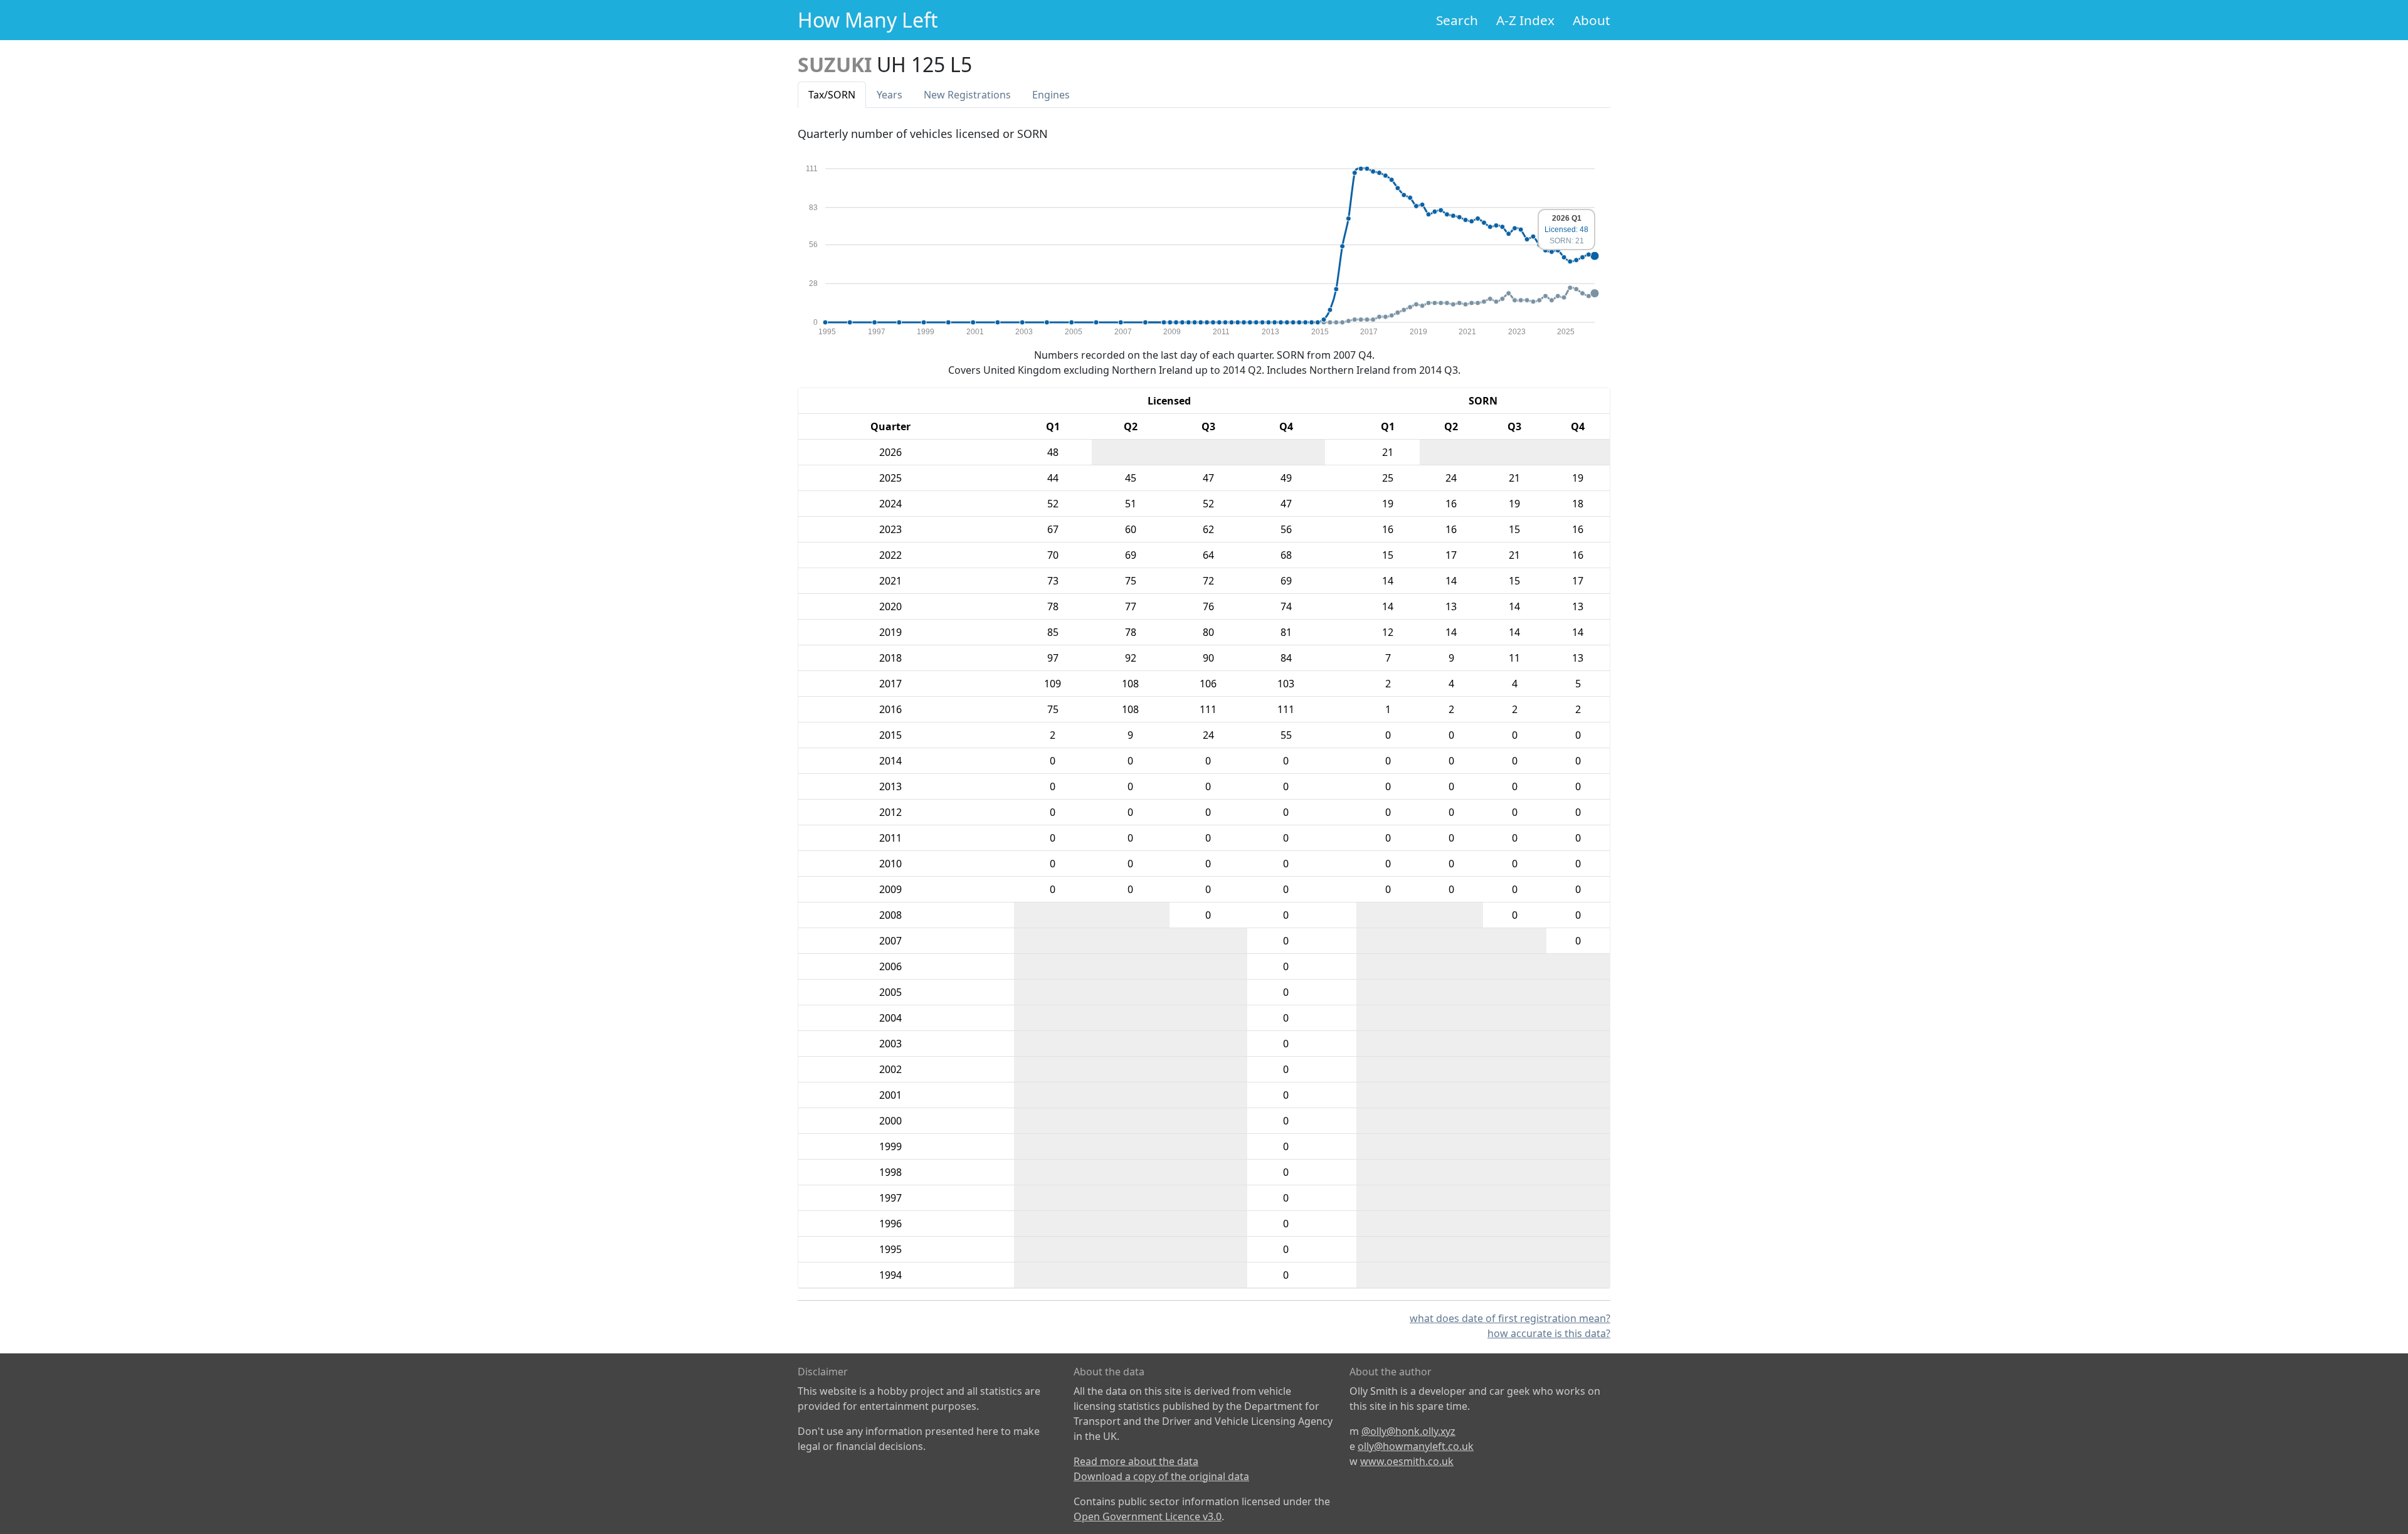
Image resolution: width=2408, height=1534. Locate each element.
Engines (1051, 95)
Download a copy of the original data (1161, 1476)
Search (1457, 20)
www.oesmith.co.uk (1407, 1461)
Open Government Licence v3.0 (1148, 1516)
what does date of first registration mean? (1510, 1318)
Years (890, 95)
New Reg (967, 95)
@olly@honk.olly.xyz (1408, 1431)
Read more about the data (1136, 1461)
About (1592, 20)
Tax (832, 95)
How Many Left (868, 20)
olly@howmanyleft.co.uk (1416, 1446)
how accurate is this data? (1549, 1333)
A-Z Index (1525, 20)
